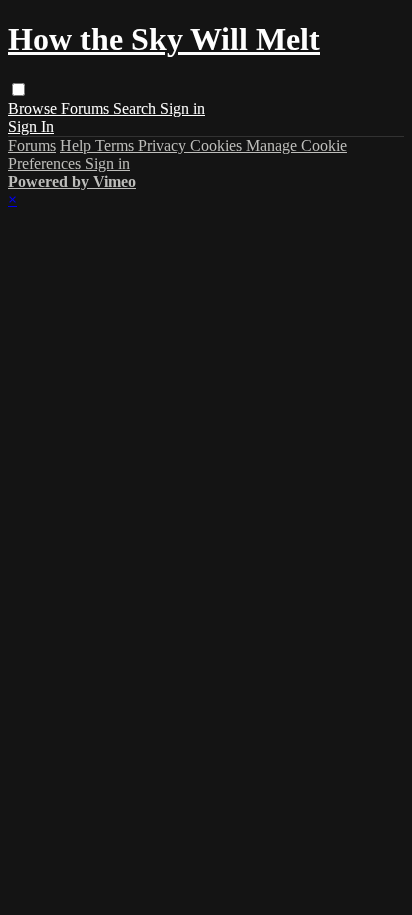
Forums (87, 108)
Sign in (182, 108)
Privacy (164, 145)
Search (136, 108)
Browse (34, 108)
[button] (18, 89)
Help (77, 145)
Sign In (31, 126)
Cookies (218, 145)
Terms (116, 145)
